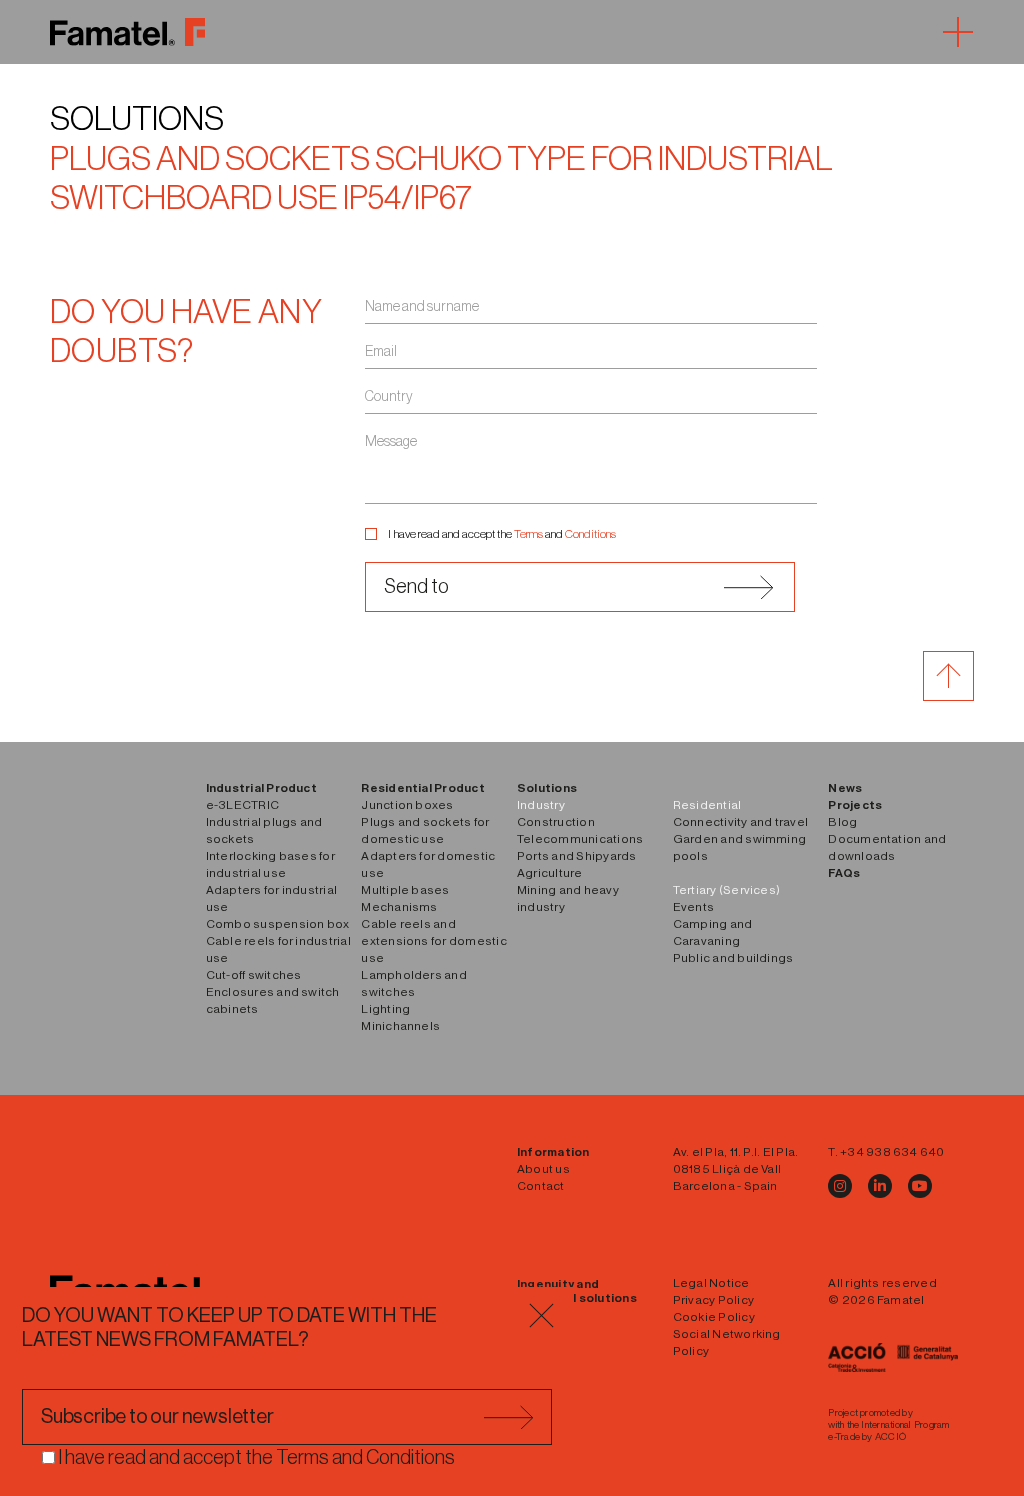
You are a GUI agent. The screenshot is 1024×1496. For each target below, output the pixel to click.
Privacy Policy (713, 1300)
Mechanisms (399, 907)
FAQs (844, 873)
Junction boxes (407, 805)
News (845, 788)
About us (543, 1169)
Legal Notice (711, 1283)
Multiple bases (405, 890)
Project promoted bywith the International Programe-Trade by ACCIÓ (888, 1425)
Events (693, 907)
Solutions (137, 119)
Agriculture (550, 873)
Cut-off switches (254, 975)
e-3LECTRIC (242, 805)
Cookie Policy (714, 1317)
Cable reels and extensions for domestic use (434, 941)
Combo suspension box (278, 924)
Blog (842, 822)
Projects (855, 805)
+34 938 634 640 (892, 1152)
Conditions (590, 534)
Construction (556, 822)
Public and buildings (733, 958)
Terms (528, 534)
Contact (541, 1186)
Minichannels (400, 1026)
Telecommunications (580, 839)
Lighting (385, 1009)
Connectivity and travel (741, 822)
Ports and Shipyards (577, 856)
